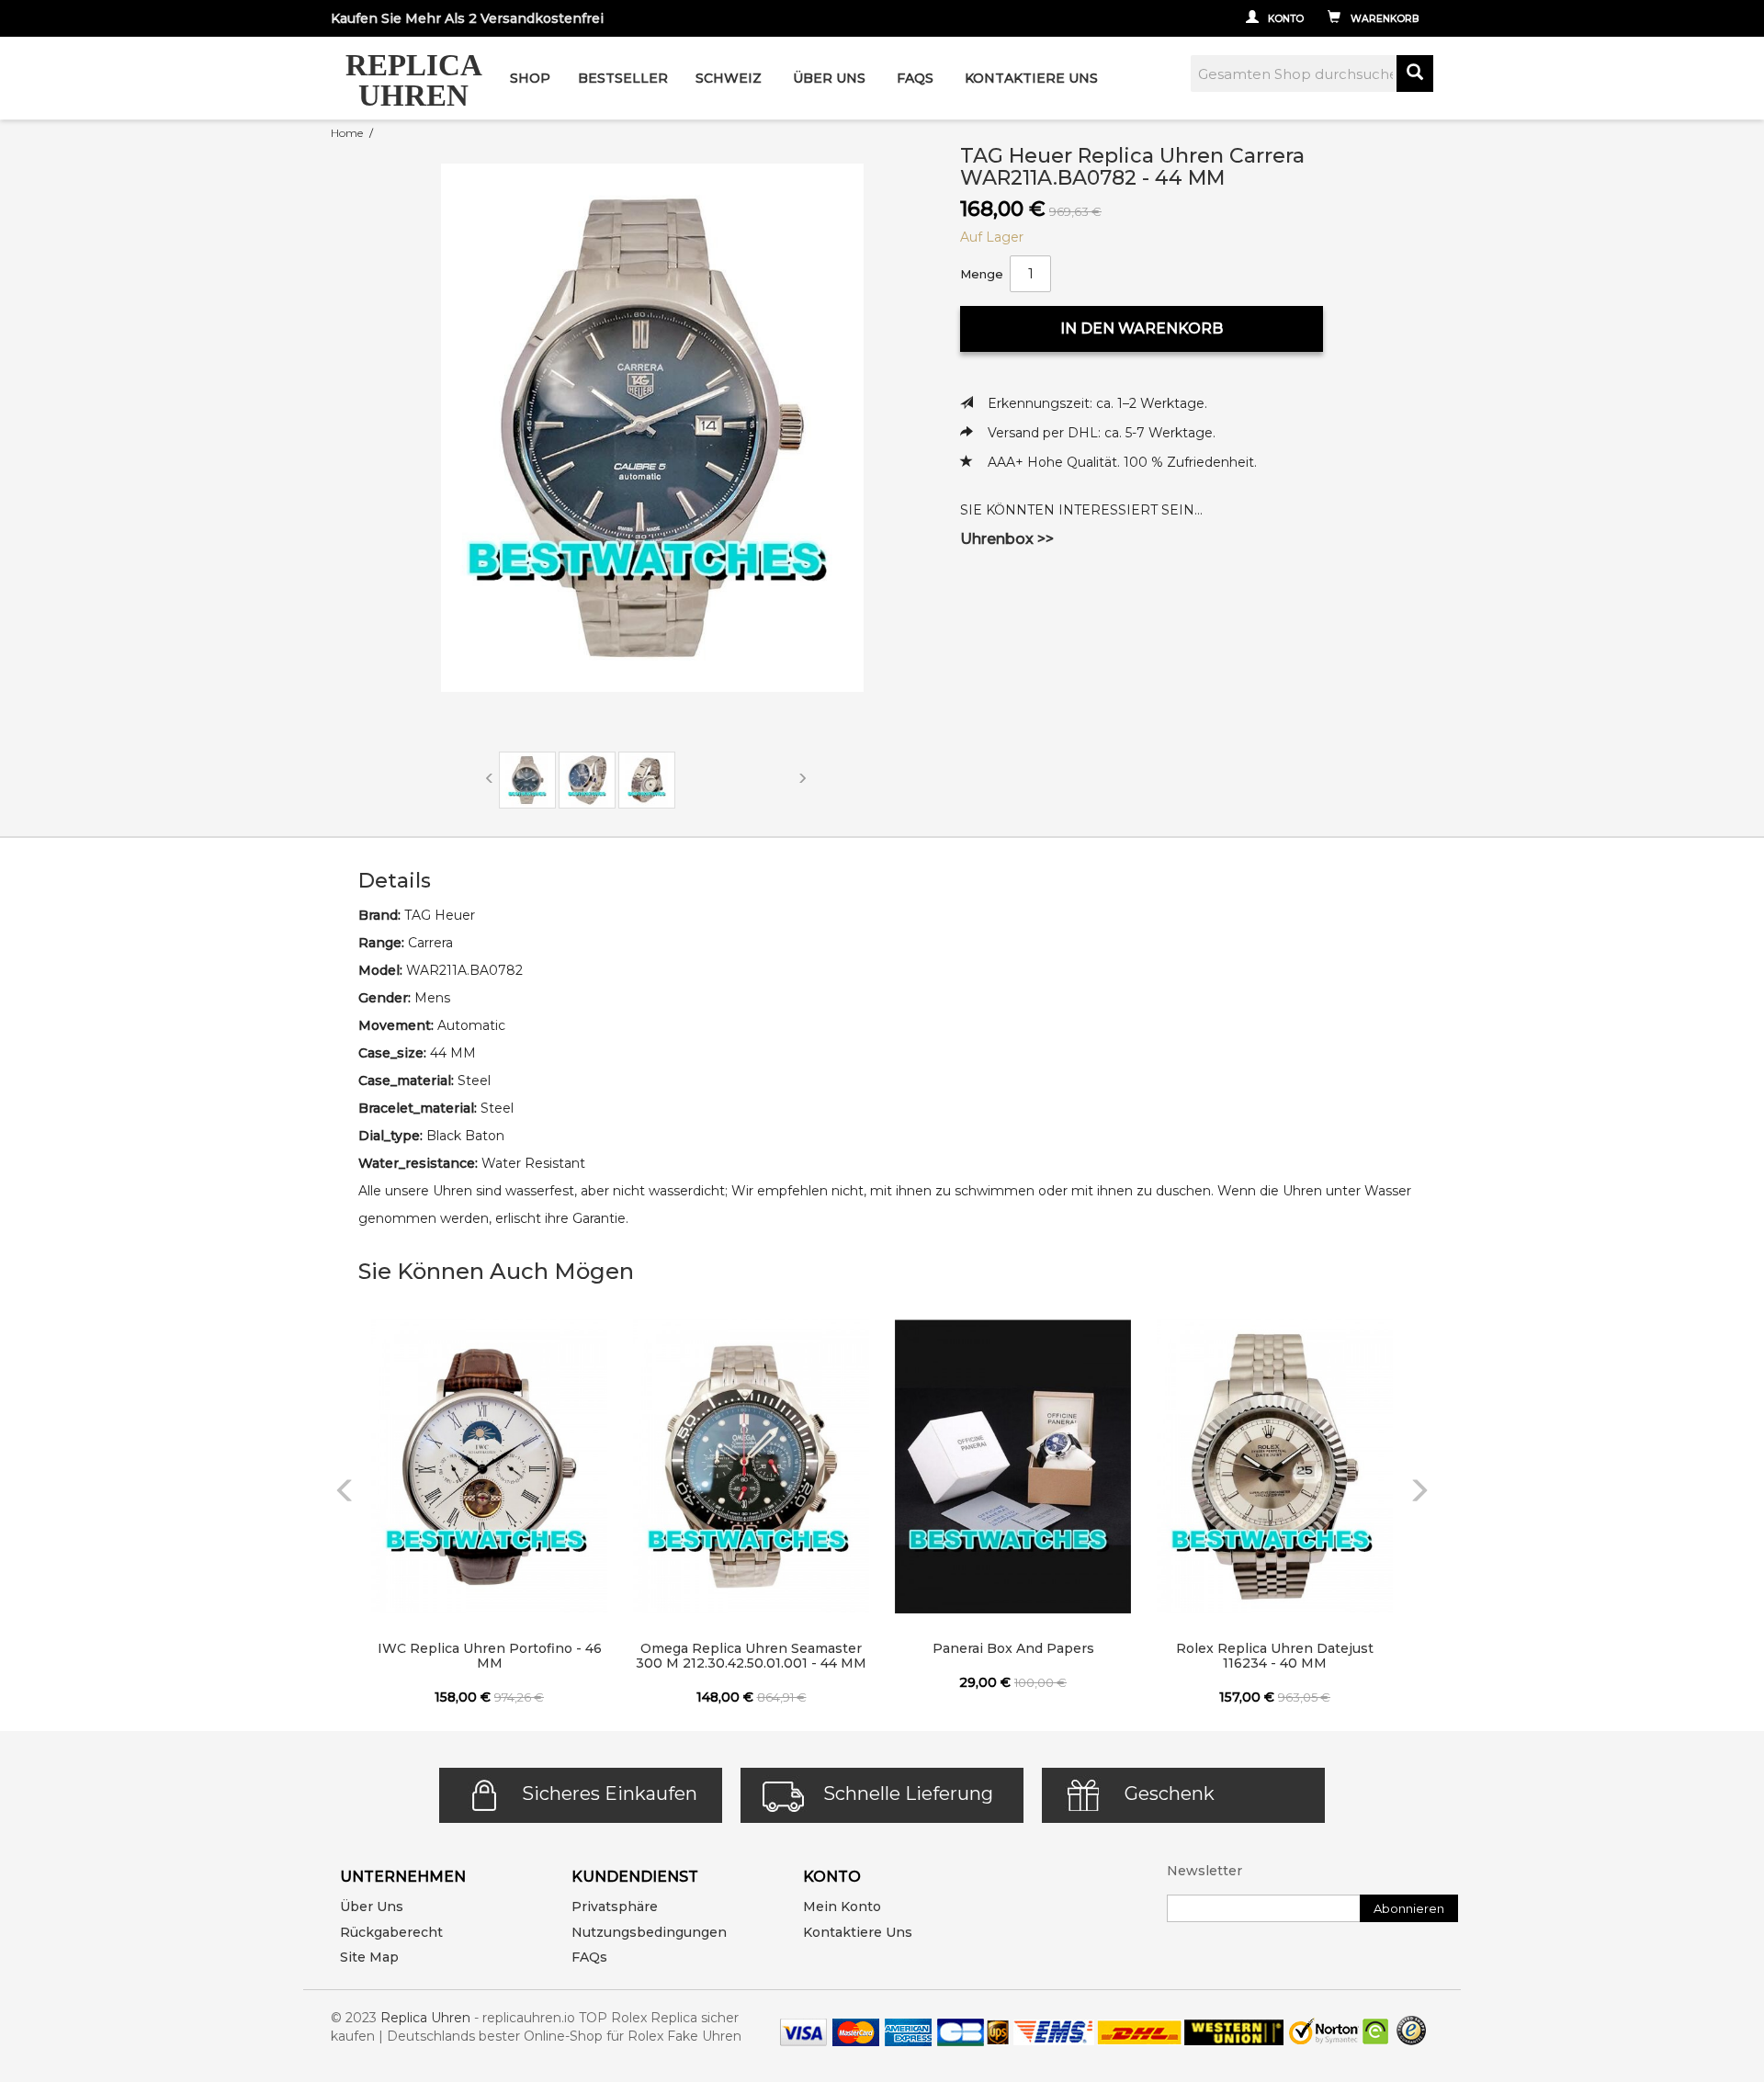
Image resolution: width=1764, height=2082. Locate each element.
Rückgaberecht (391, 1932)
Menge (982, 274)
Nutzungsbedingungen (649, 1932)
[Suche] (1415, 74)
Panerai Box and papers (1013, 1648)
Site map (369, 1957)
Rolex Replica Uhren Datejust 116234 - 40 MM (1275, 1656)
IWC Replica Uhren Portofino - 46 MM (490, 1656)
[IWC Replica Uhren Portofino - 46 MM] (489, 1466)
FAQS (915, 78)
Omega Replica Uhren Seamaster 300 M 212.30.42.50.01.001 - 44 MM (751, 1656)
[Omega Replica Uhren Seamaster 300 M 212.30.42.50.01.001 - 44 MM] (751, 1466)
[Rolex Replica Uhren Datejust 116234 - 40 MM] (1275, 1466)
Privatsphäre (615, 1907)
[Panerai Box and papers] (1013, 1466)
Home (347, 133)
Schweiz (729, 78)
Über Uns (829, 78)
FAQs (589, 1957)
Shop (530, 78)
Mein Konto (842, 1907)
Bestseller (623, 78)
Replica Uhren (425, 2018)
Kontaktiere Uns (1031, 78)
